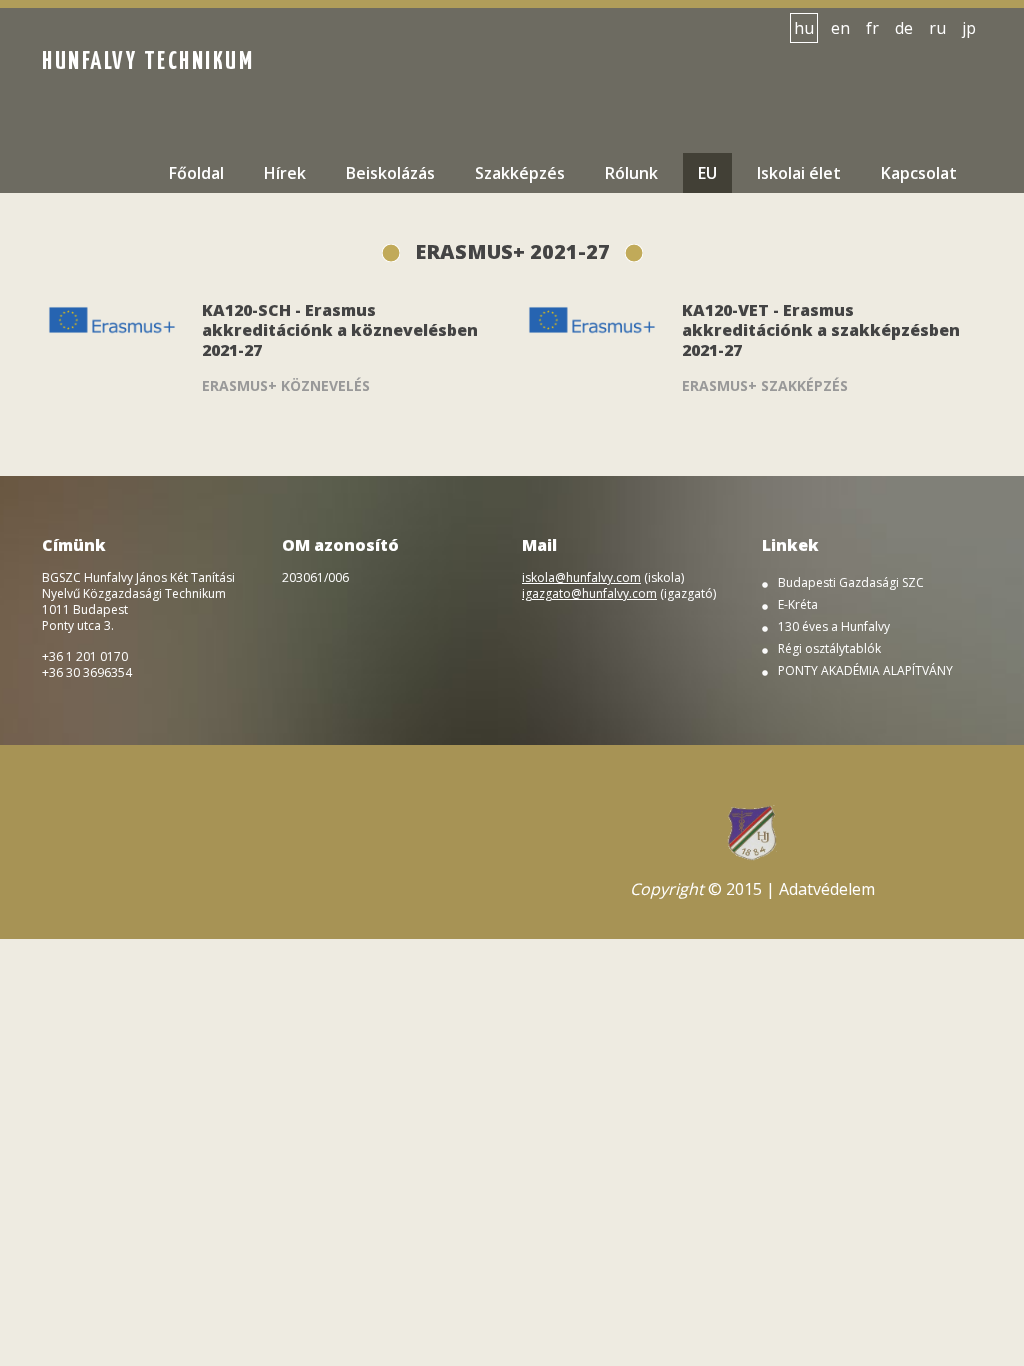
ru (937, 28)
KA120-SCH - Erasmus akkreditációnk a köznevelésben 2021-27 (340, 330)
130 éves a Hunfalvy (834, 627)
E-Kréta (798, 605)
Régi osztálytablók (829, 649)
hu (804, 28)
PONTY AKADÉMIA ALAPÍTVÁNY (865, 671)
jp (969, 28)
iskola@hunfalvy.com (581, 577)
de (904, 28)
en (840, 28)
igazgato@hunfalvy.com (589, 593)
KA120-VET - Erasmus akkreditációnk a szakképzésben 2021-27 (821, 330)
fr (872, 28)
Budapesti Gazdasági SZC (851, 583)
